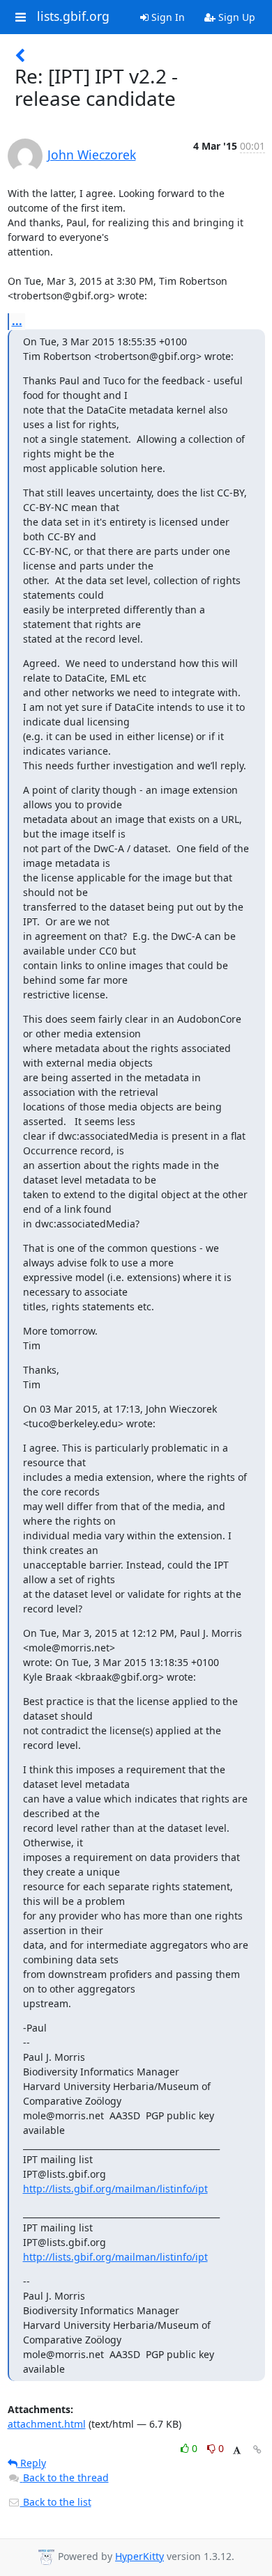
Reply (32, 2463)
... (17, 321)
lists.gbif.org (73, 17)
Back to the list (56, 2502)
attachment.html (47, 2424)
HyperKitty (139, 2556)
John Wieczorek (92, 155)
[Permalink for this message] (257, 2450)
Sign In (167, 17)
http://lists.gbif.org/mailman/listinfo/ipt (115, 2189)
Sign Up (235, 17)
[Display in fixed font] (237, 2450)
